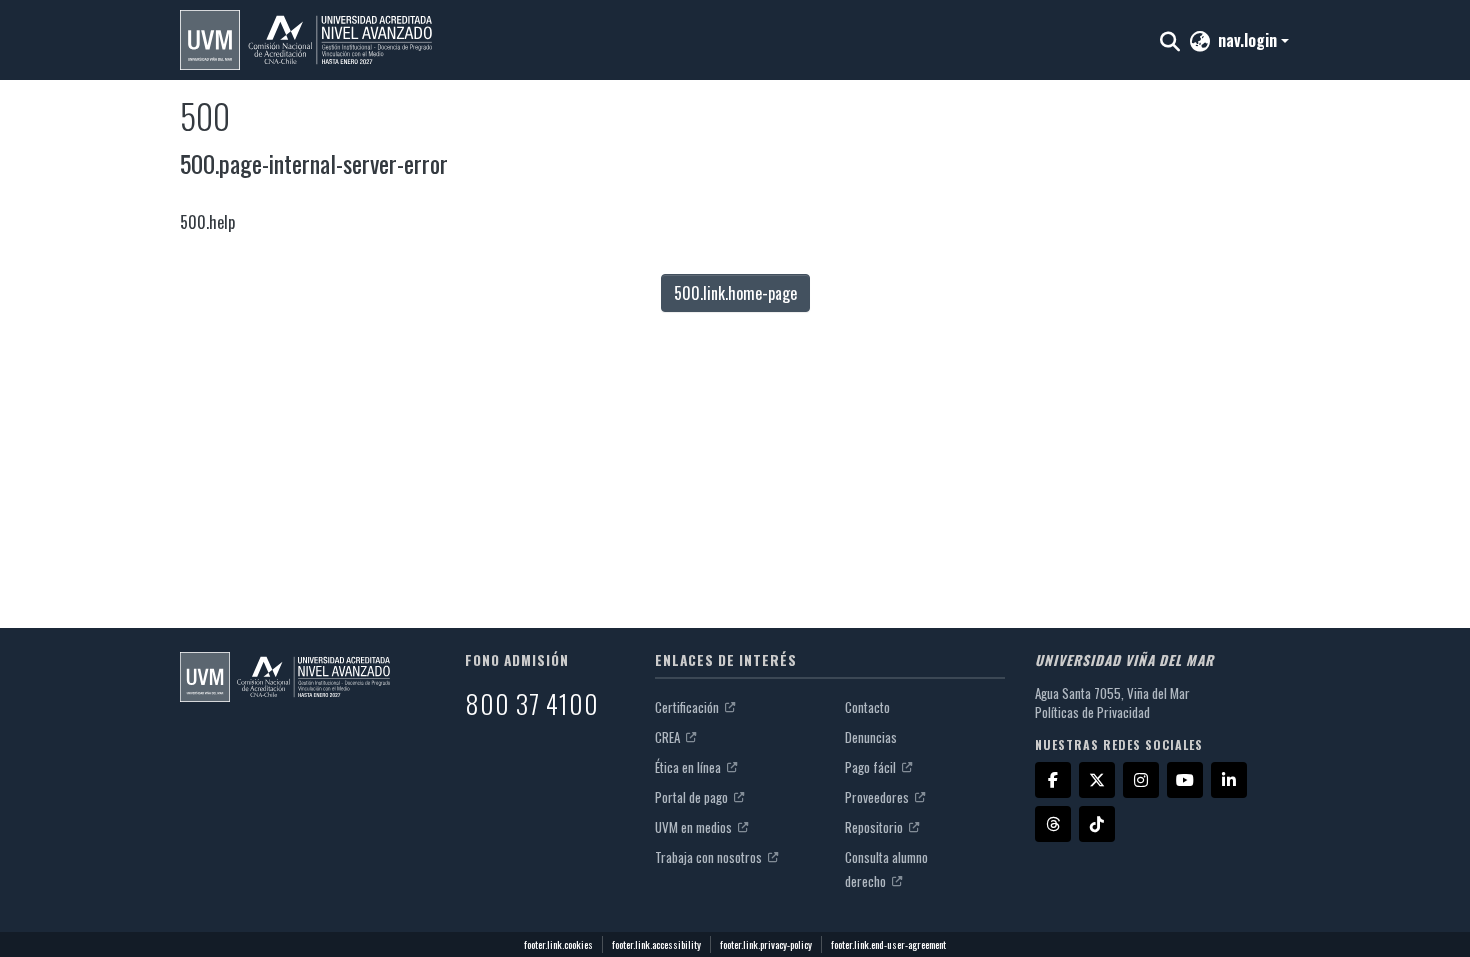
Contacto (867, 707)
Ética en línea (689, 767)
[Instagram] (1141, 780)
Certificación (688, 707)
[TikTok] (1097, 824)
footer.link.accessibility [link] (656, 944)
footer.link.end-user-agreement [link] (888, 944)
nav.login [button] (1249, 40)
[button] (306, 40)
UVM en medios (695, 827)
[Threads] (1053, 824)
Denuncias (871, 737)
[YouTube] (1185, 780)
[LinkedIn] (1229, 780)
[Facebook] (1053, 780)
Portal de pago (693, 797)
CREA (669, 737)
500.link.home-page (735, 293)
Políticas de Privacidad (1092, 712)
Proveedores (878, 797)
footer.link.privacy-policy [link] (766, 944)
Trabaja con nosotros (710, 857)
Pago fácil (872, 767)
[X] (1097, 780)
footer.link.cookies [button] (558, 944)
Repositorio (875, 827)
